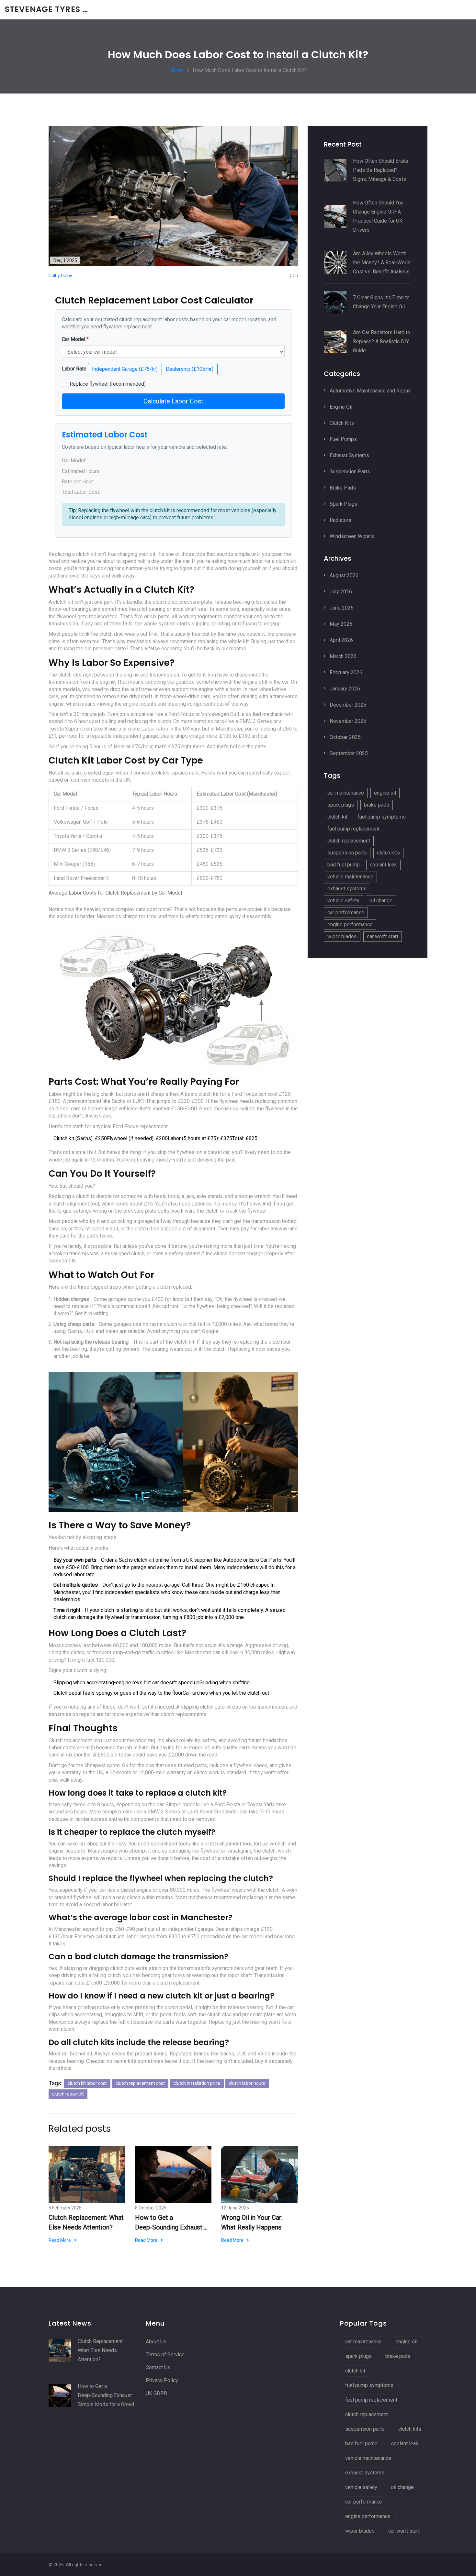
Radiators (340, 520)
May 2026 (340, 624)
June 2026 (341, 608)
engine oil (385, 793)
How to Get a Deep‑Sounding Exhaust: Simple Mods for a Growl (171, 2223)
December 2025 (347, 705)
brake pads (377, 805)
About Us (156, 2342)
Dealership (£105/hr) (190, 369)
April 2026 (341, 640)
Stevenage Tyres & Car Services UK (53, 10)
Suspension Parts (349, 472)
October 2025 (345, 737)
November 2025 (347, 721)
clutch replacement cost (140, 2083)
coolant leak (383, 865)
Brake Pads (342, 488)
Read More (60, 2240)
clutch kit (337, 817)
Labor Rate (74, 369)
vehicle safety (343, 901)
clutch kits (388, 853)
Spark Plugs (343, 504)
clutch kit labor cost (87, 2083)
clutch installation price (197, 2083)
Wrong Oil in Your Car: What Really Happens (252, 2222)
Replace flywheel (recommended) (108, 384)
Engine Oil (340, 407)
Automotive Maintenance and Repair (370, 391)
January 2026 (344, 689)
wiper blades (342, 936)
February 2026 (345, 672)
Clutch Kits (341, 423)
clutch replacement (349, 841)
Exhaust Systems (349, 455)
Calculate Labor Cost (173, 401)
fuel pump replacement (353, 829)
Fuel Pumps (343, 439)
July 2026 (340, 592)
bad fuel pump (344, 865)
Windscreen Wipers (351, 536)
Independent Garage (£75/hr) (125, 369)
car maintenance (346, 793)
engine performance (350, 925)
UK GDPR (156, 2393)
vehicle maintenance (350, 877)
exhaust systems (347, 889)
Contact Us (158, 2367)
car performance (346, 913)
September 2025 (348, 753)
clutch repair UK (68, 2094)
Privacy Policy (162, 2380)
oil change (381, 901)
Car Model (75, 339)
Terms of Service (165, 2355)
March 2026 (342, 656)
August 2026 (343, 575)
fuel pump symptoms (382, 817)
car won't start (383, 936)
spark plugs (341, 805)
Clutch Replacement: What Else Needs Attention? (86, 2222)
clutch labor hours (247, 2083)
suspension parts (347, 853)
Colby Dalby (60, 276)
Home (176, 70)
